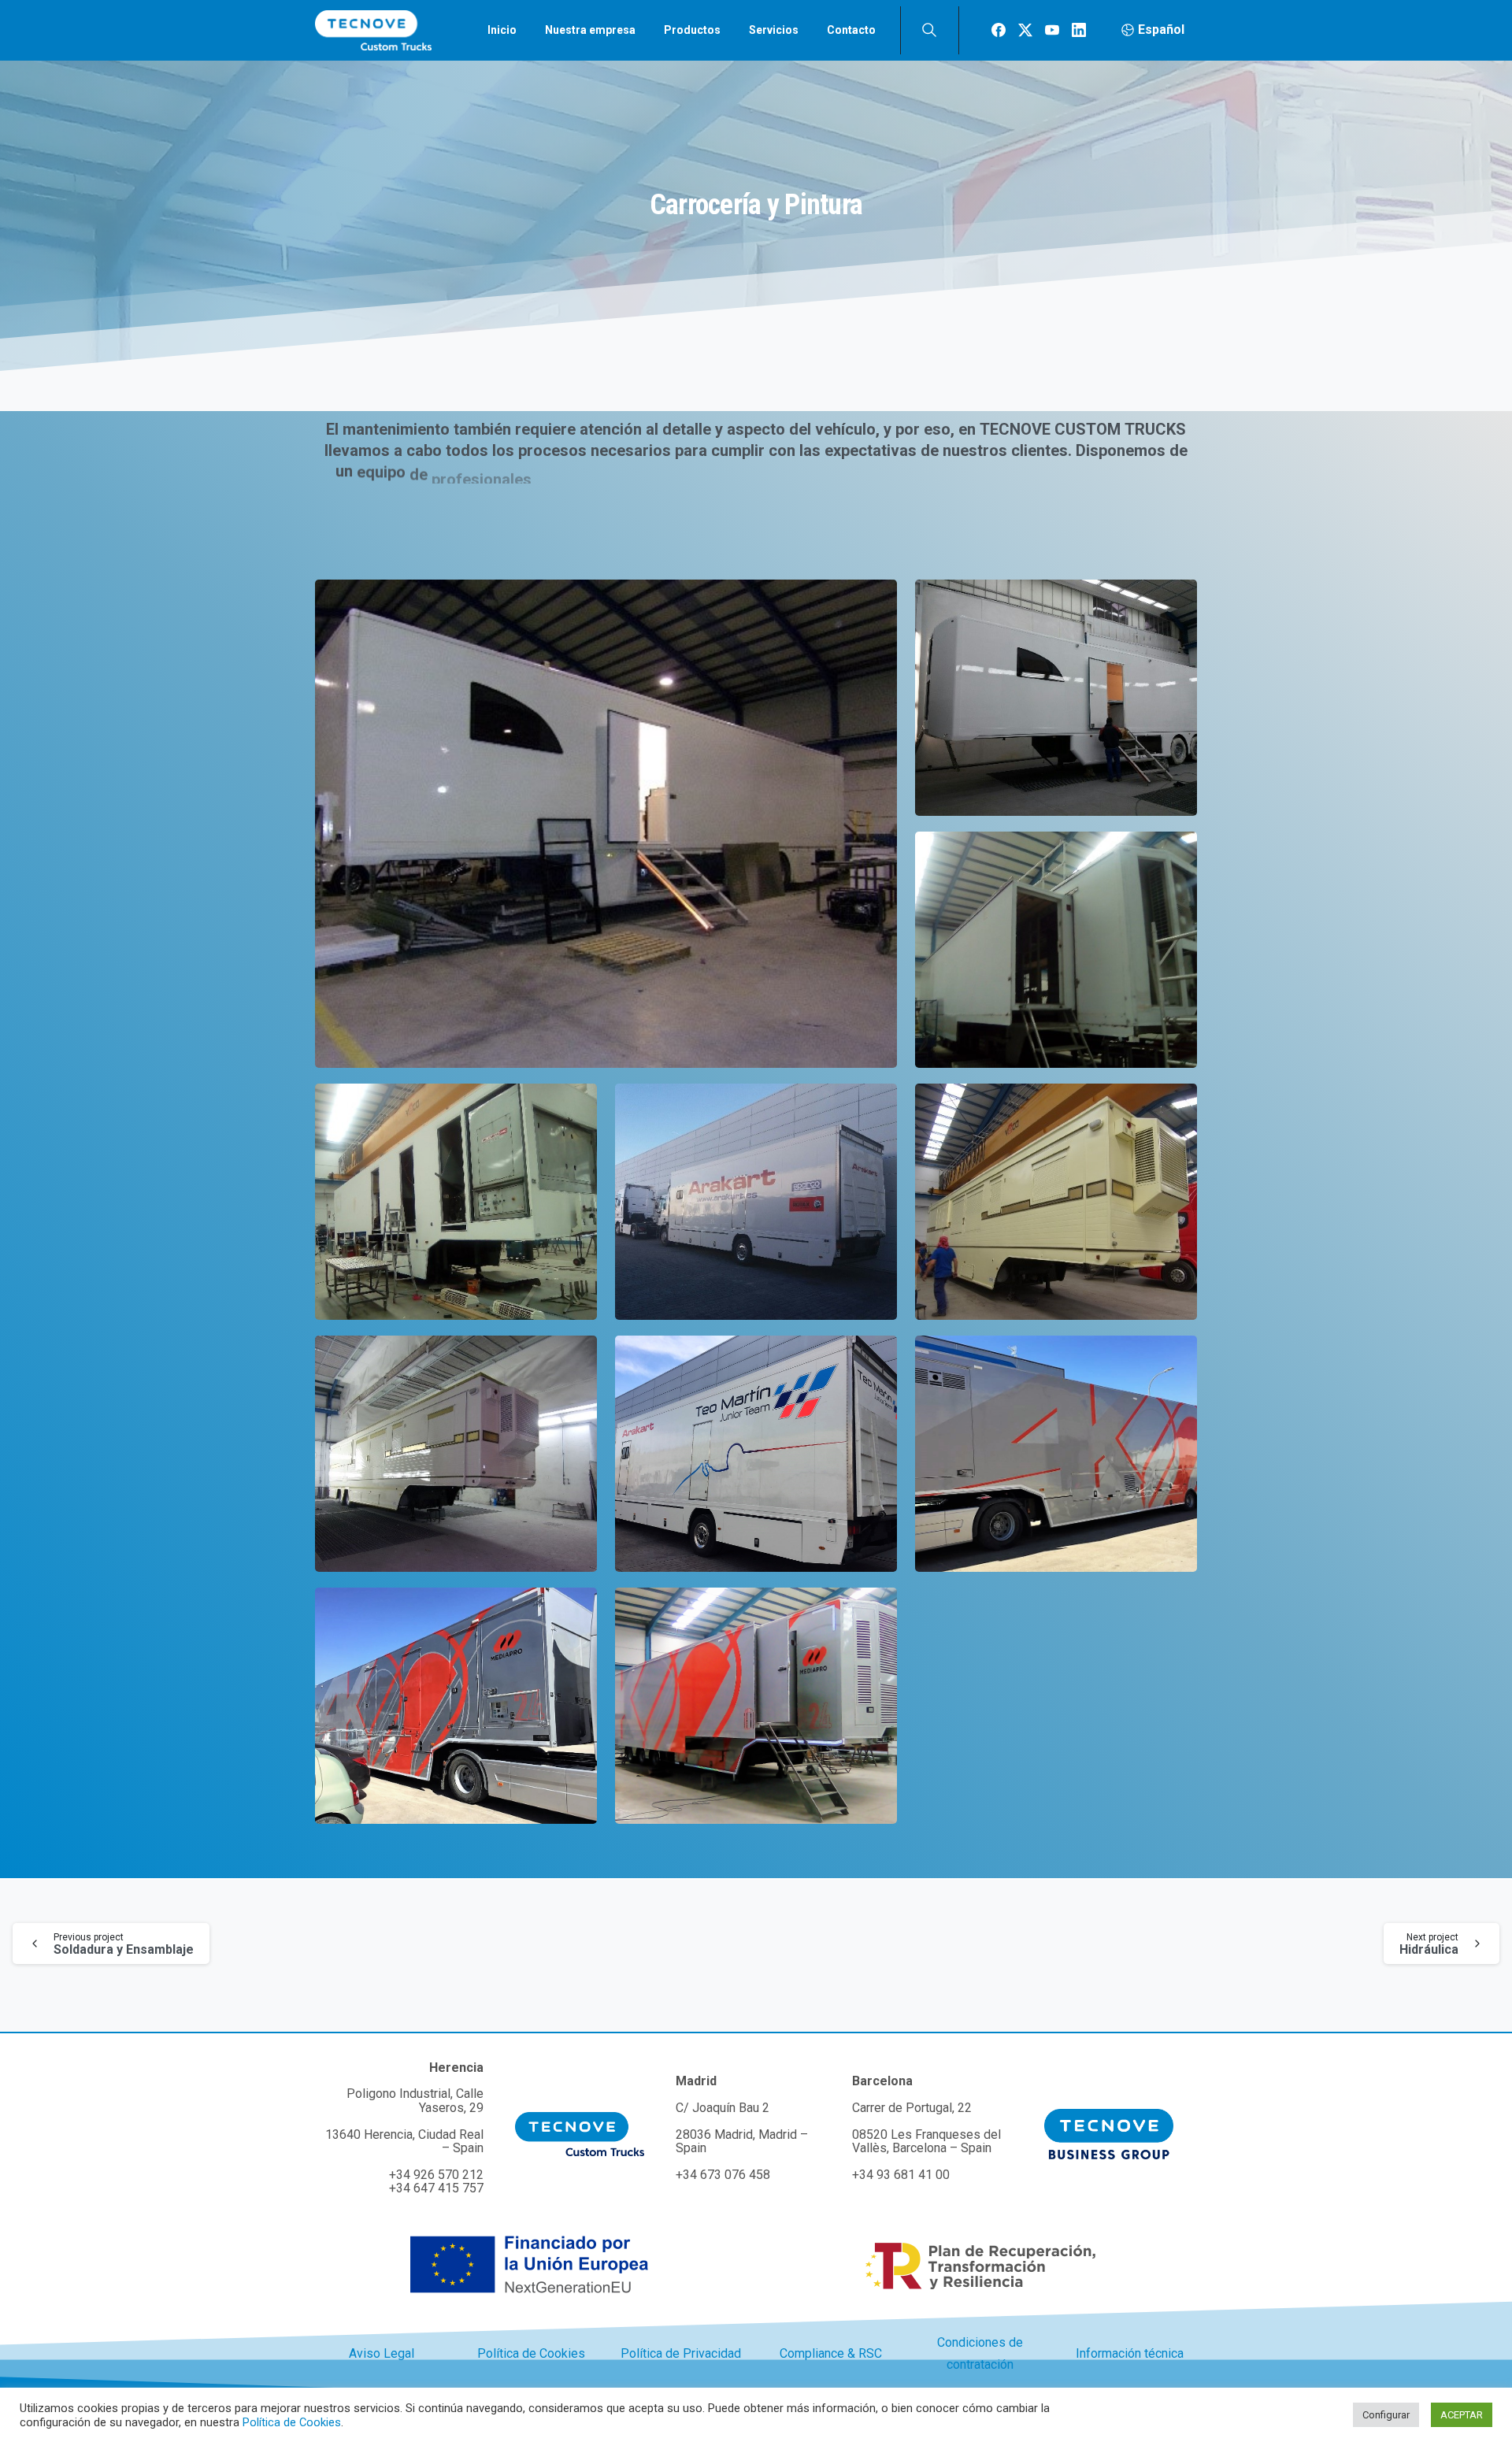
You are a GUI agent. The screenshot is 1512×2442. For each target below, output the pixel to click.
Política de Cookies (292, 2422)
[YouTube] (1052, 30)
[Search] (929, 30)
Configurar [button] (1386, 2415)
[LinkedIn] (1079, 30)
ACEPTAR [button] (1462, 2415)
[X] (1025, 30)
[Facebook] (999, 30)
